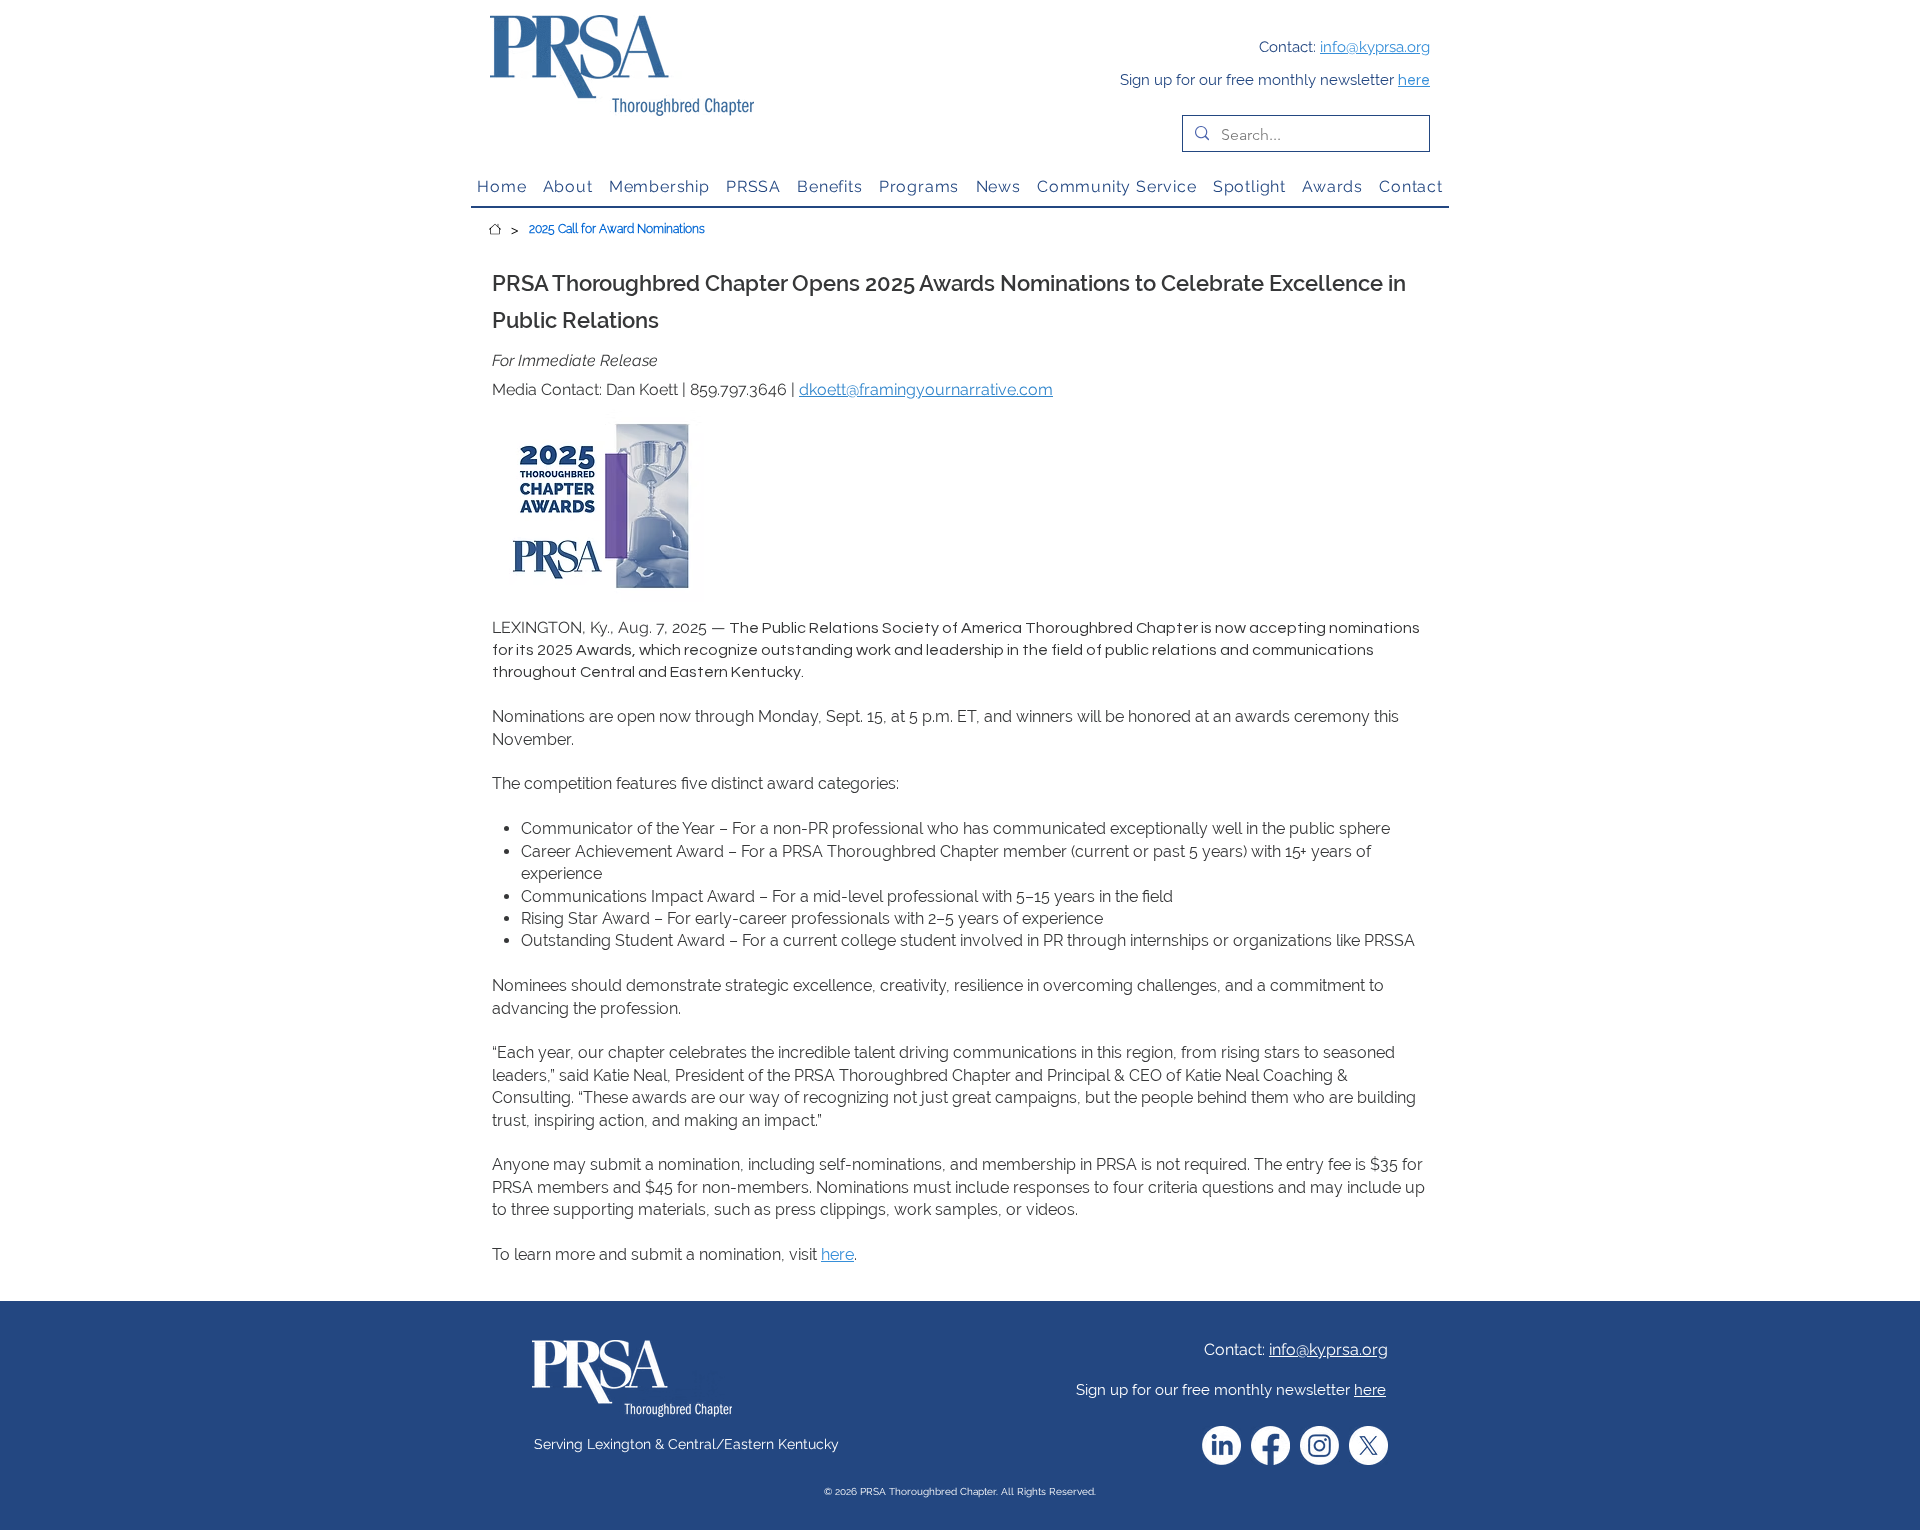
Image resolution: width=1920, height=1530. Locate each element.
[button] (567, 186)
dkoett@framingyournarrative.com (926, 389)
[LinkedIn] (1221, 1445)
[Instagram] (1319, 1445)
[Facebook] (1270, 1445)
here (1414, 80)
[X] (1368, 1445)
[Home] (495, 229)
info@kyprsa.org (1328, 1349)
